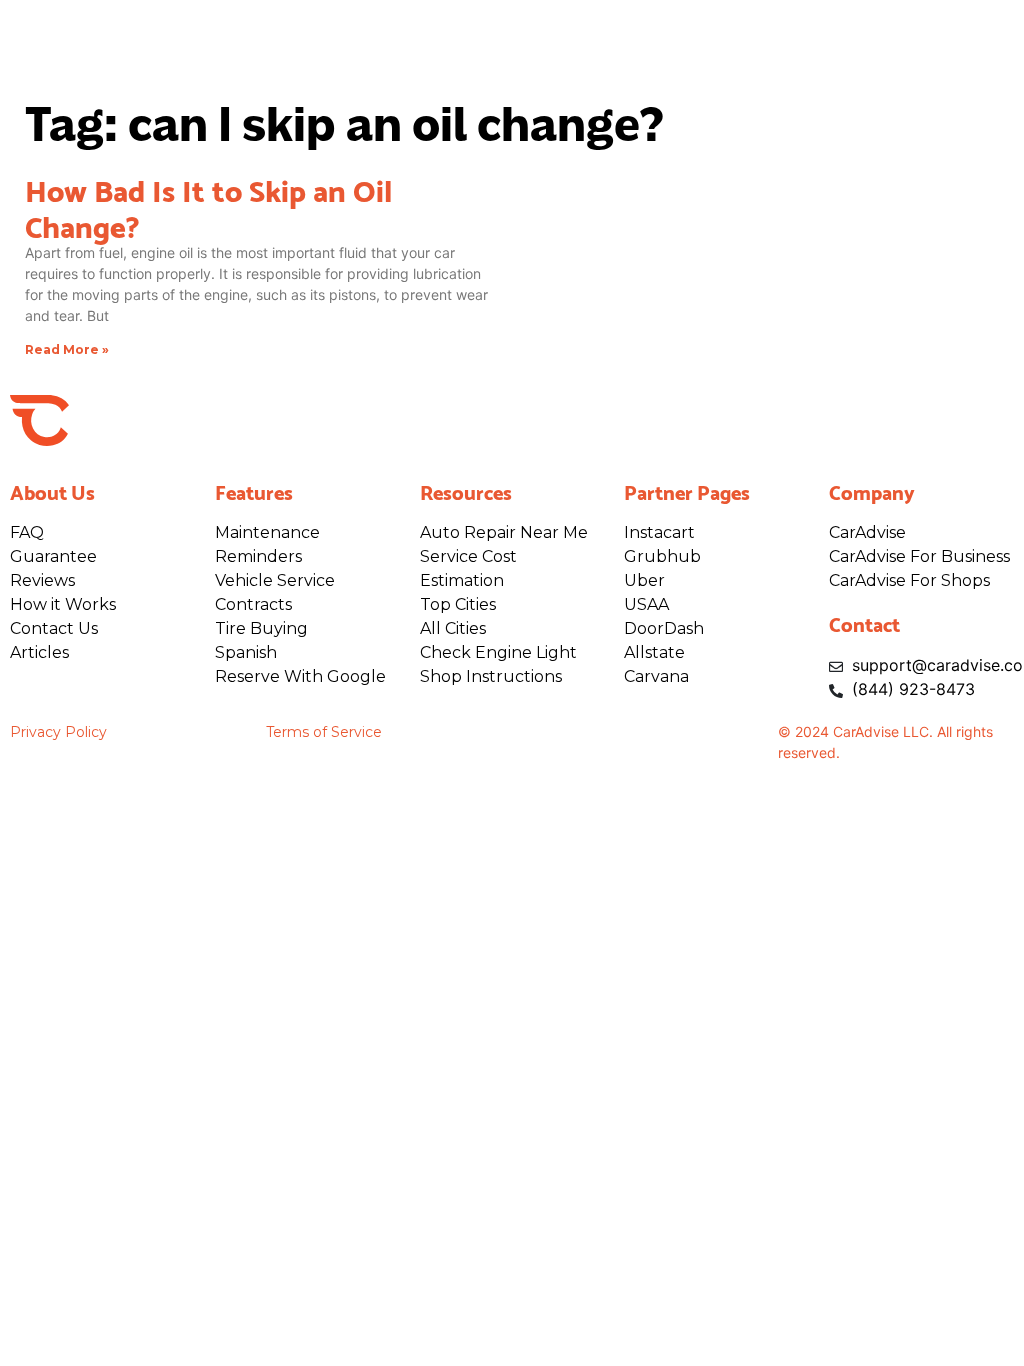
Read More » (67, 349)
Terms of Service (324, 732)
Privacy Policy (58, 732)
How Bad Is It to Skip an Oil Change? (208, 206)
